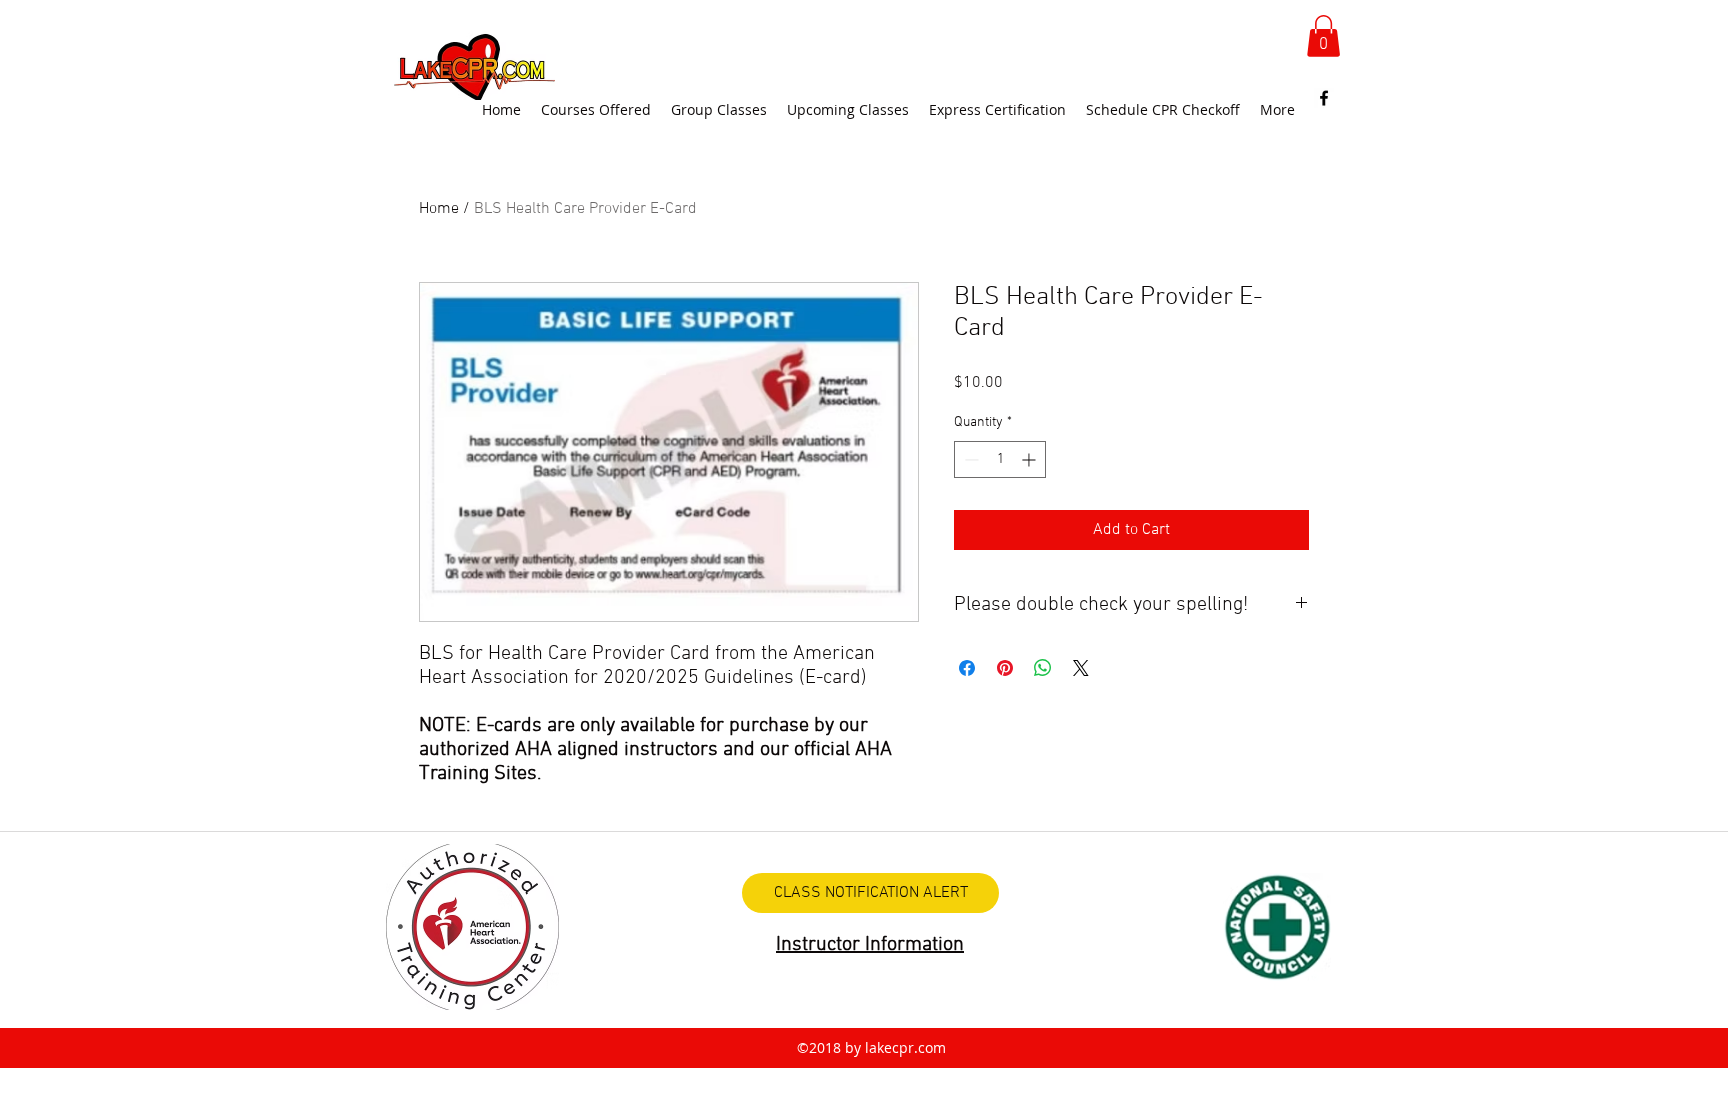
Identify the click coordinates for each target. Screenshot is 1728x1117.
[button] (1323, 36)
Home (439, 209)
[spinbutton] (1000, 459)
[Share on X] (1081, 668)
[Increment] (1030, 459)
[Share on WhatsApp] (1043, 668)
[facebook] (1324, 98)
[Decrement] (969, 459)
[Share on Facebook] (967, 668)
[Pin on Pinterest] (1005, 668)
